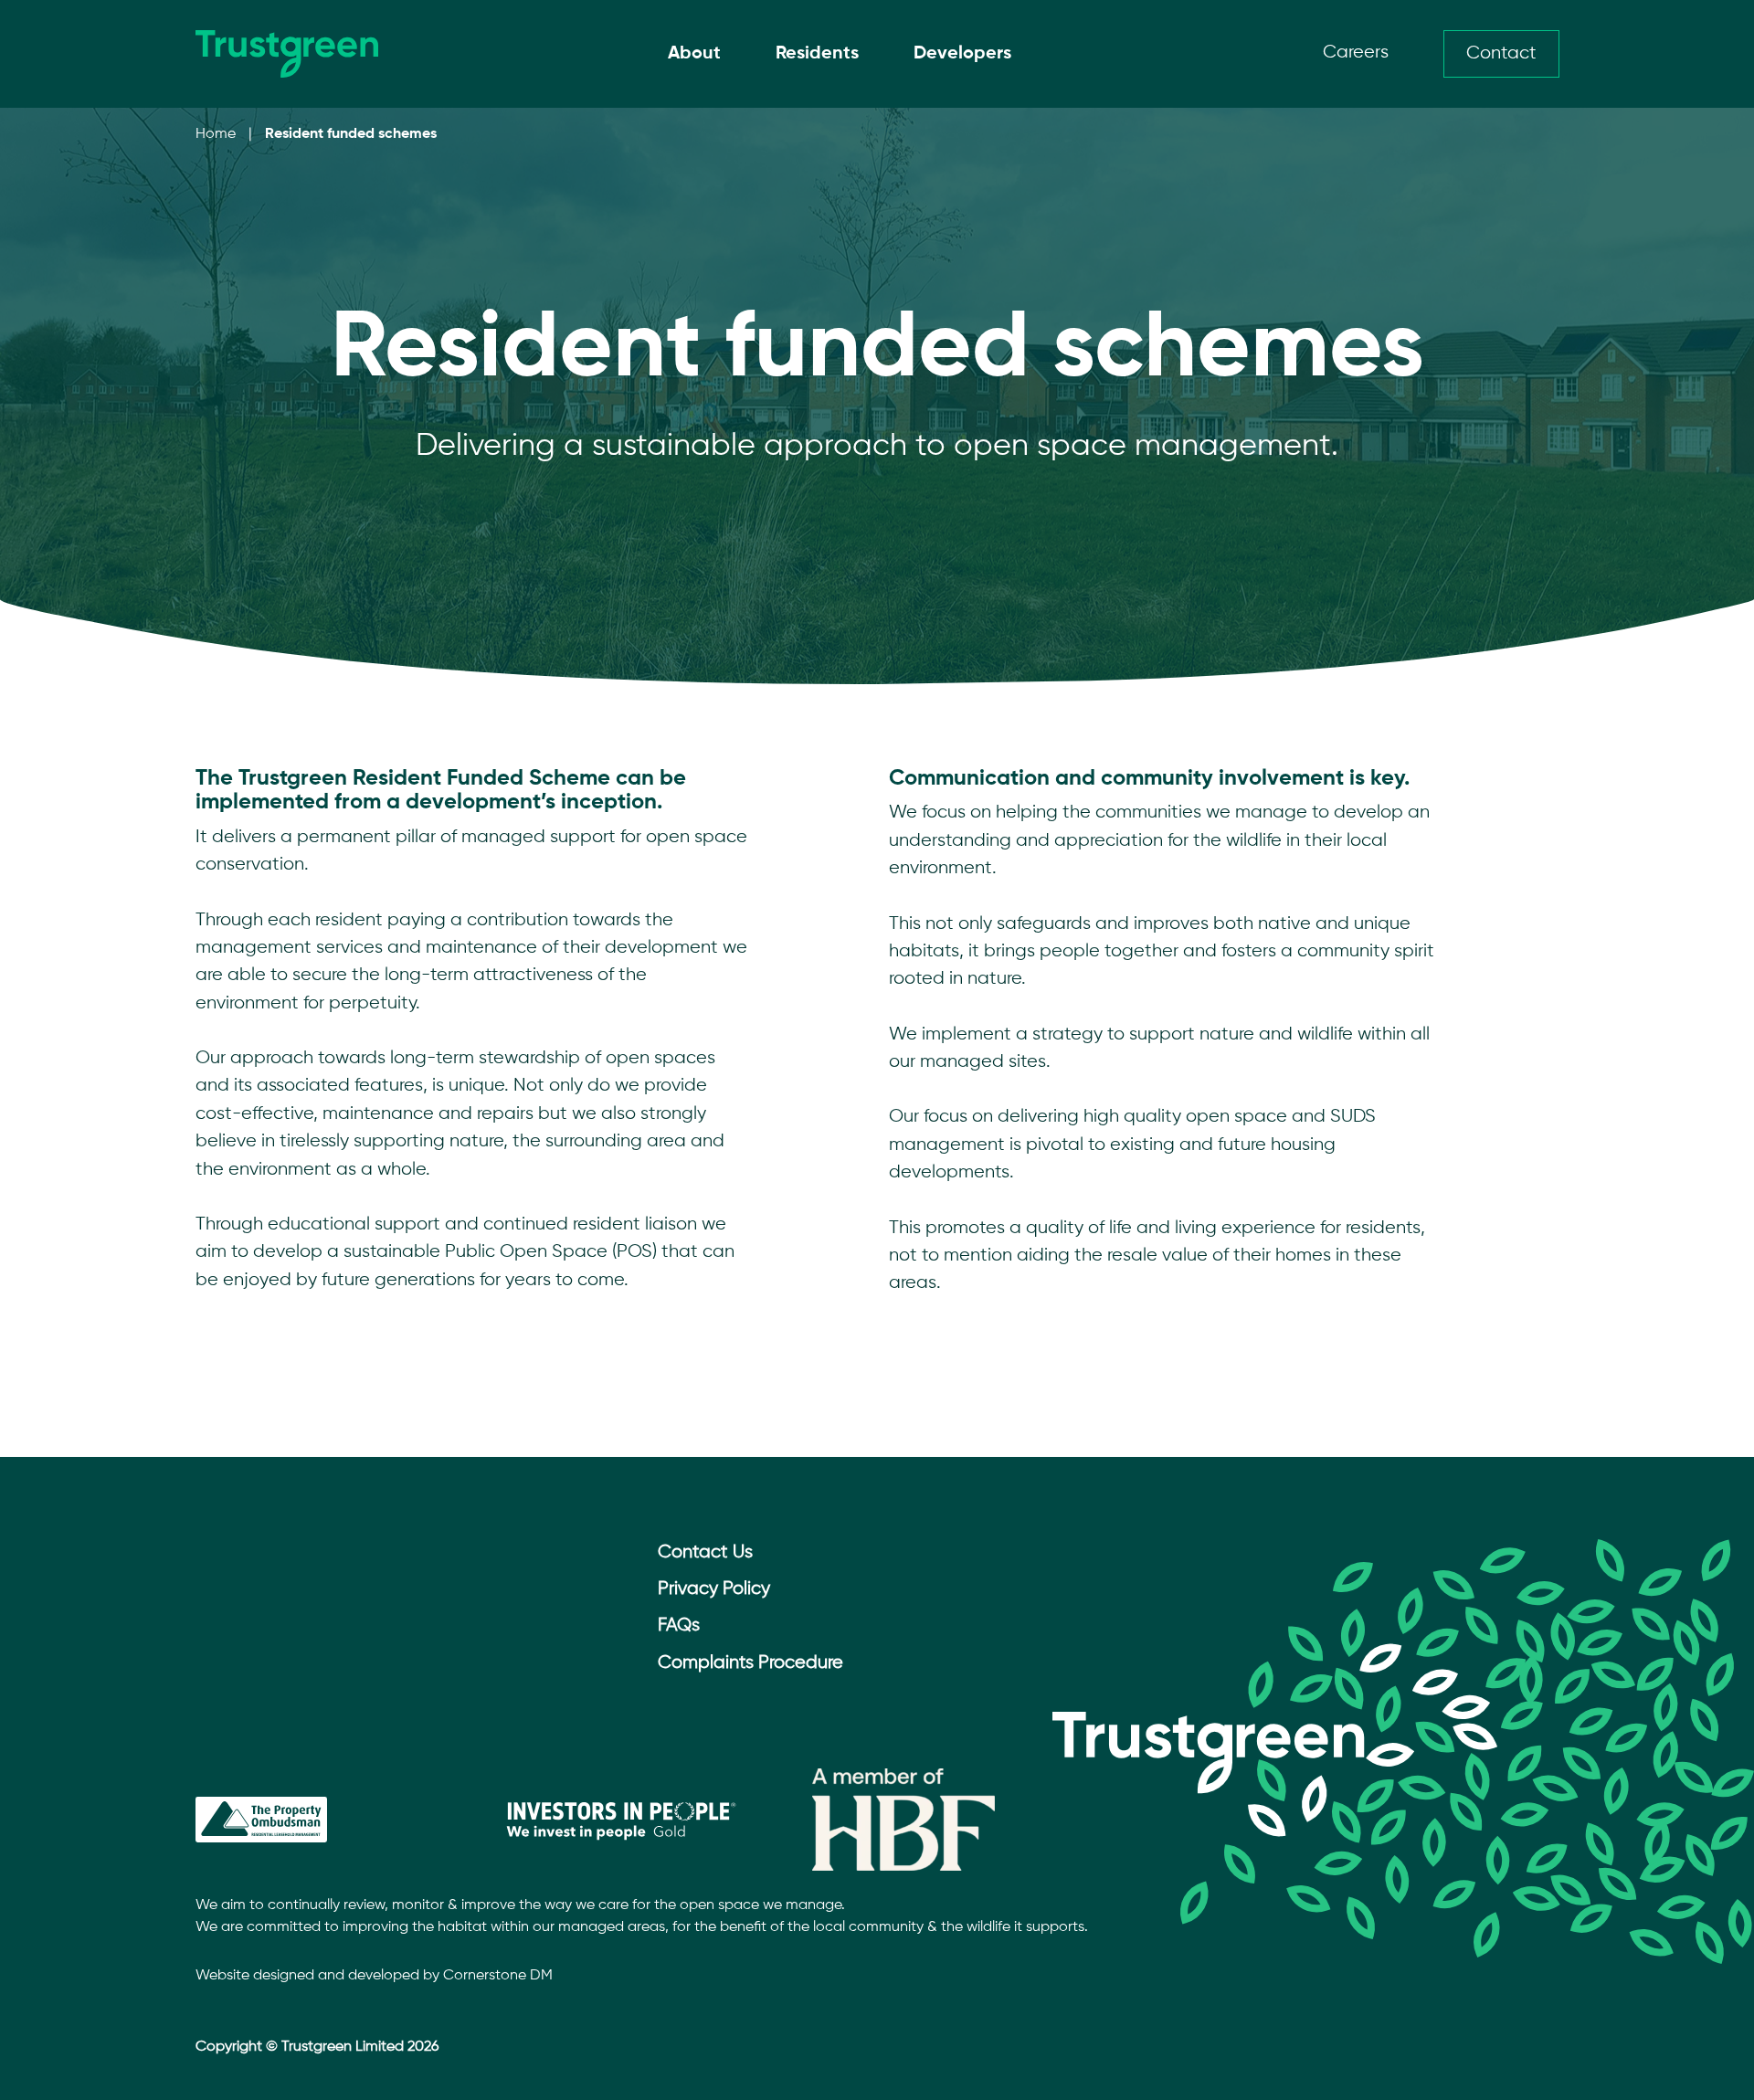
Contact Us (705, 1552)
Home (216, 134)
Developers (962, 53)
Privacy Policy (714, 1589)
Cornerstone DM (498, 1976)
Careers (1356, 53)
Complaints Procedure (750, 1663)
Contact (1501, 53)
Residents (817, 53)
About (694, 53)
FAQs (679, 1625)
